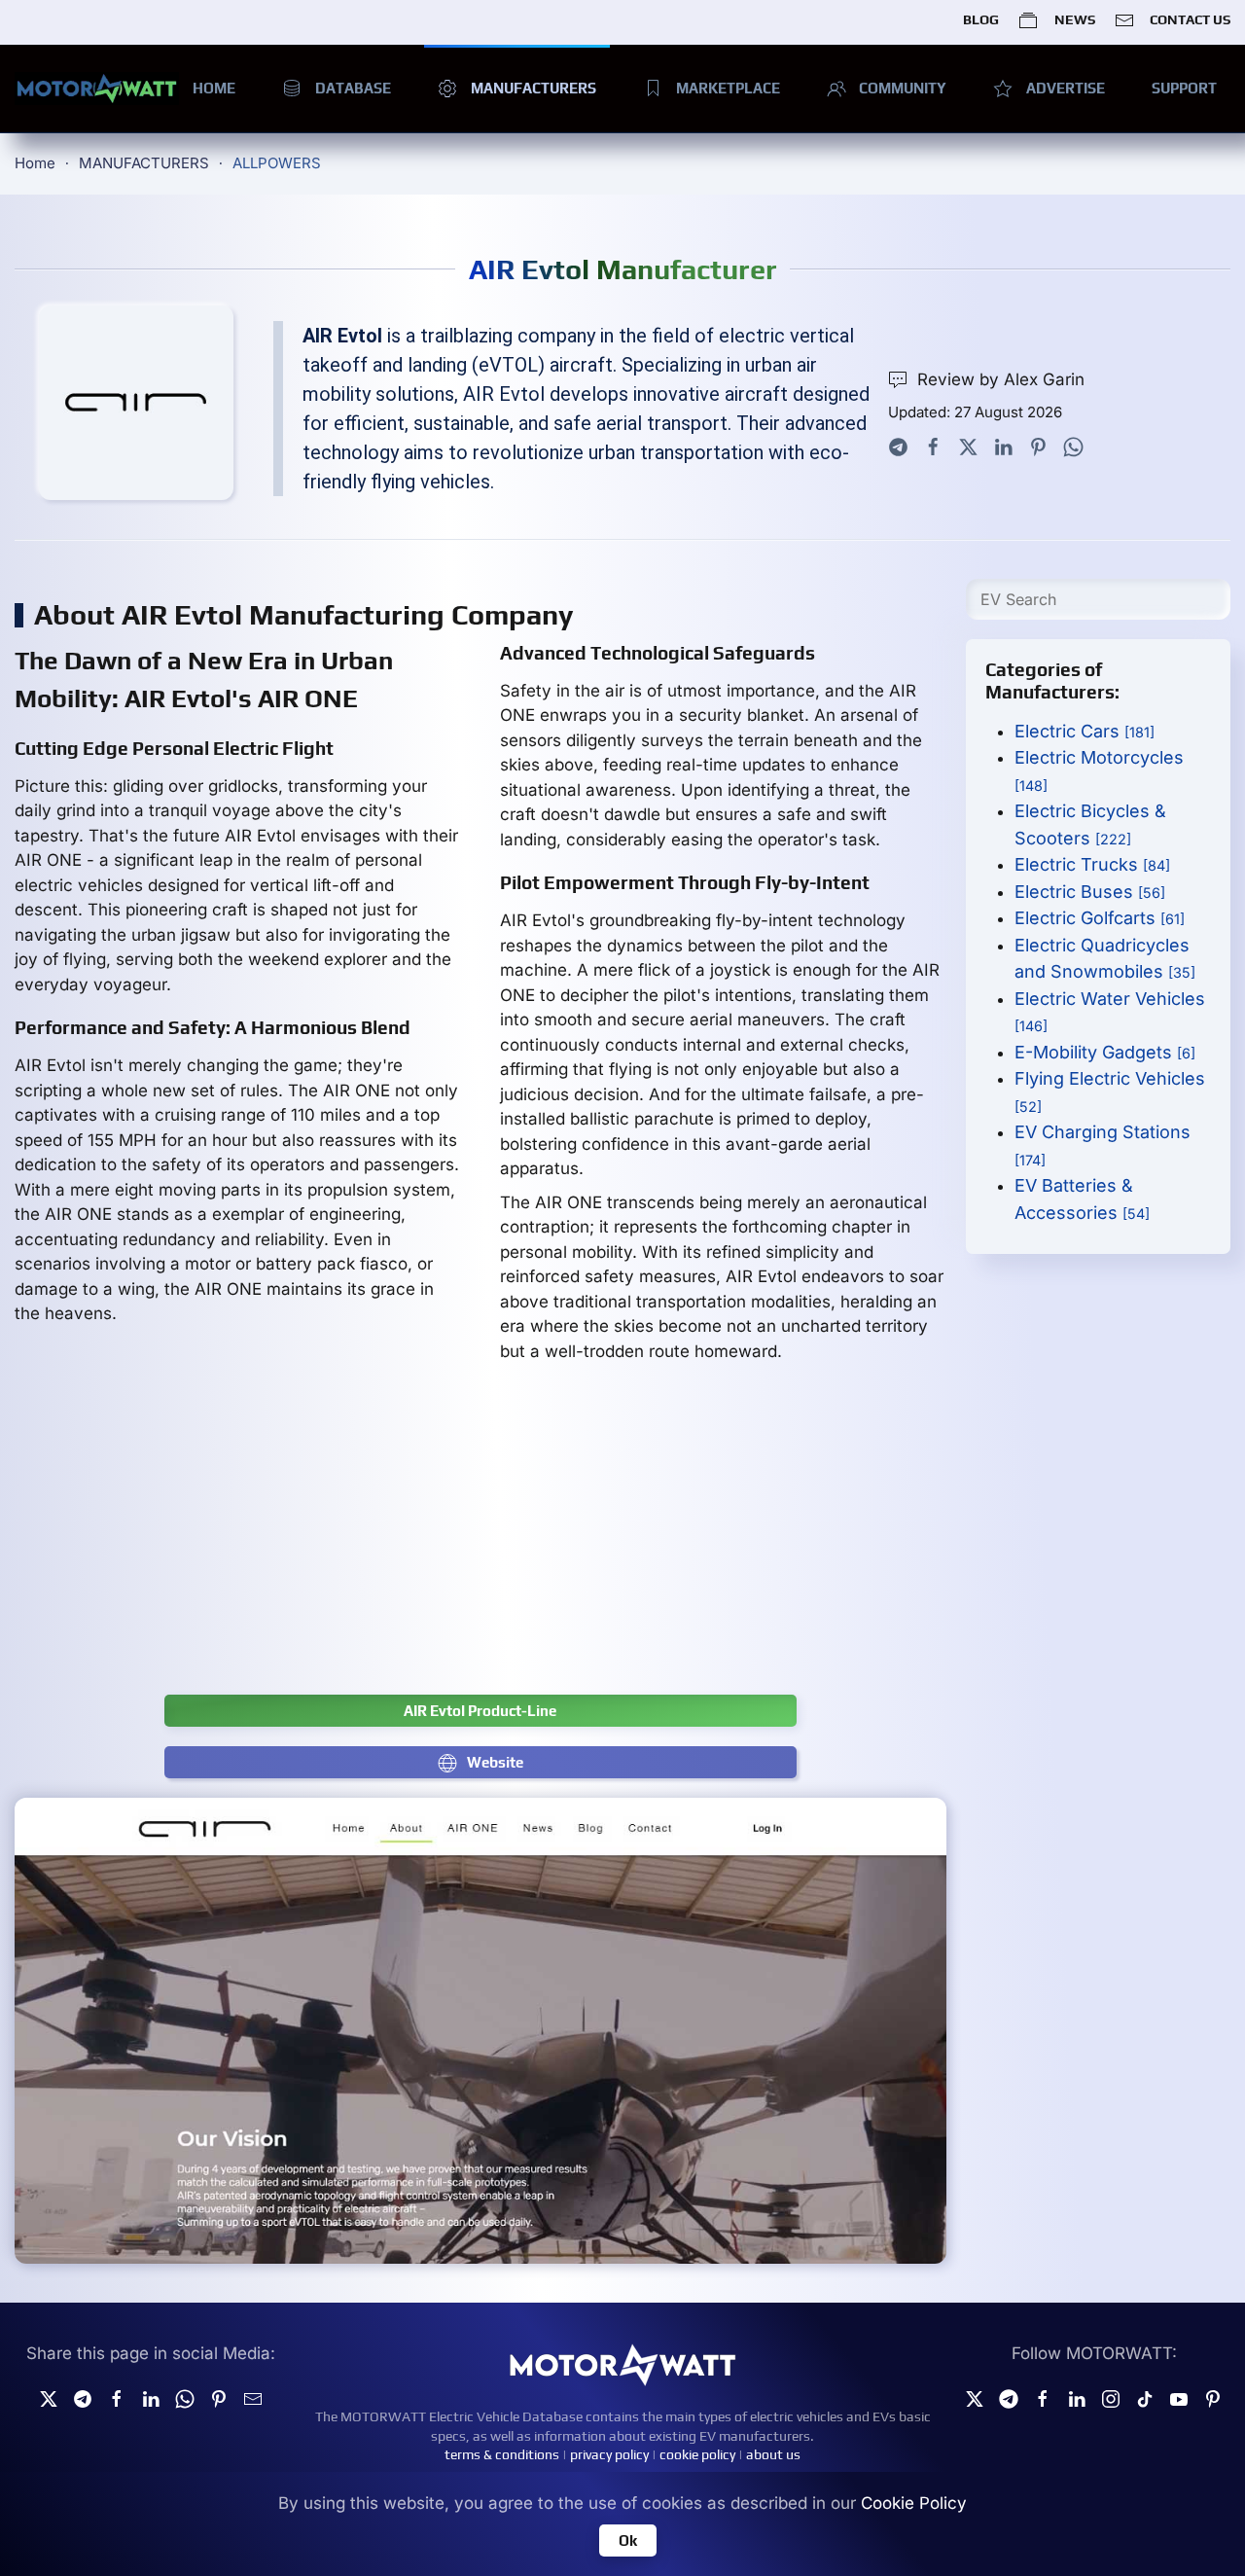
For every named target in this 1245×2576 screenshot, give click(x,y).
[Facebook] (933, 446)
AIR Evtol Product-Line (480, 1711)
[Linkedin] (151, 2398)
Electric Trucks (1092, 864)
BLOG (981, 19)
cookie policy (697, 2454)
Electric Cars (1085, 731)
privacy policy (609, 2454)
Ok (628, 2540)
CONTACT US (1190, 19)
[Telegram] (898, 446)
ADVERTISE (1066, 88)
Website (495, 1762)
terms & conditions (502, 2454)
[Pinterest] (1038, 446)
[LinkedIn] (1003, 446)
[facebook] (117, 2398)
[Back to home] (97, 89)
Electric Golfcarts (1100, 918)
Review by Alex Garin (1001, 379)
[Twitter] (968, 446)
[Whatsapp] (1073, 446)
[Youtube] (1179, 2398)
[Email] (253, 2398)
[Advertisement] (598, 1539)
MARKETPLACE (728, 88)
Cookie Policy (914, 2503)
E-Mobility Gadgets (1105, 1052)
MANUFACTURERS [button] (534, 88)
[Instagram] (1111, 2398)
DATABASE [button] (353, 88)
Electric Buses (1090, 892)
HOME (214, 88)
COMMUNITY (903, 88)
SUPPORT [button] (1184, 88)
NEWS (1074, 19)
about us (773, 2454)
